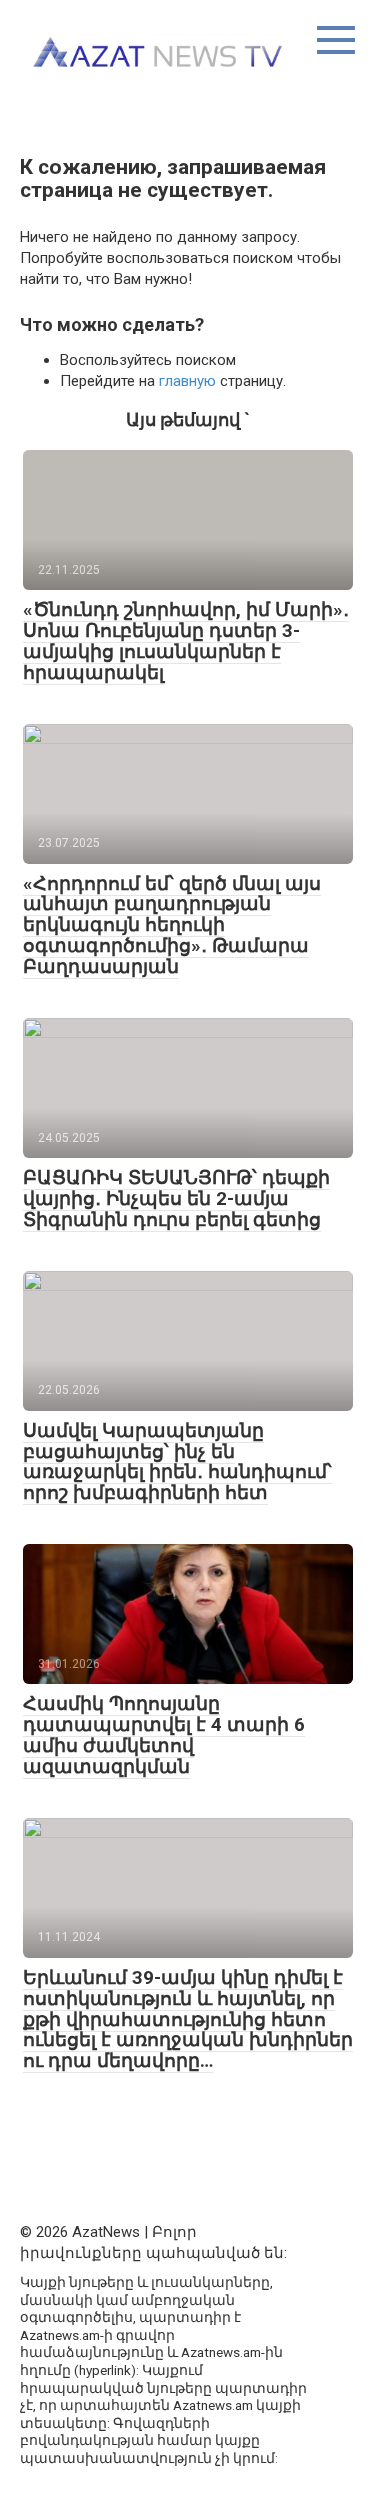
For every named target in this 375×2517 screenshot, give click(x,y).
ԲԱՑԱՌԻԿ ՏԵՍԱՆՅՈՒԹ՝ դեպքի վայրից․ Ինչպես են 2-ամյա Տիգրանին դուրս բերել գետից (176, 1198)
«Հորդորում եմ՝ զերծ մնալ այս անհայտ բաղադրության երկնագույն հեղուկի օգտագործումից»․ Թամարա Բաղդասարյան (172, 925)
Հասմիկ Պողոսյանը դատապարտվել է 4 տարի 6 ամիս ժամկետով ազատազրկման (164, 1735)
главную (187, 381)
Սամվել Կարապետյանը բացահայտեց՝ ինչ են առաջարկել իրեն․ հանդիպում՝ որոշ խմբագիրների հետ (177, 1462)
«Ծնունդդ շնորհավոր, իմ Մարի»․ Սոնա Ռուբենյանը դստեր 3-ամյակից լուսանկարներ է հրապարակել (186, 641)
